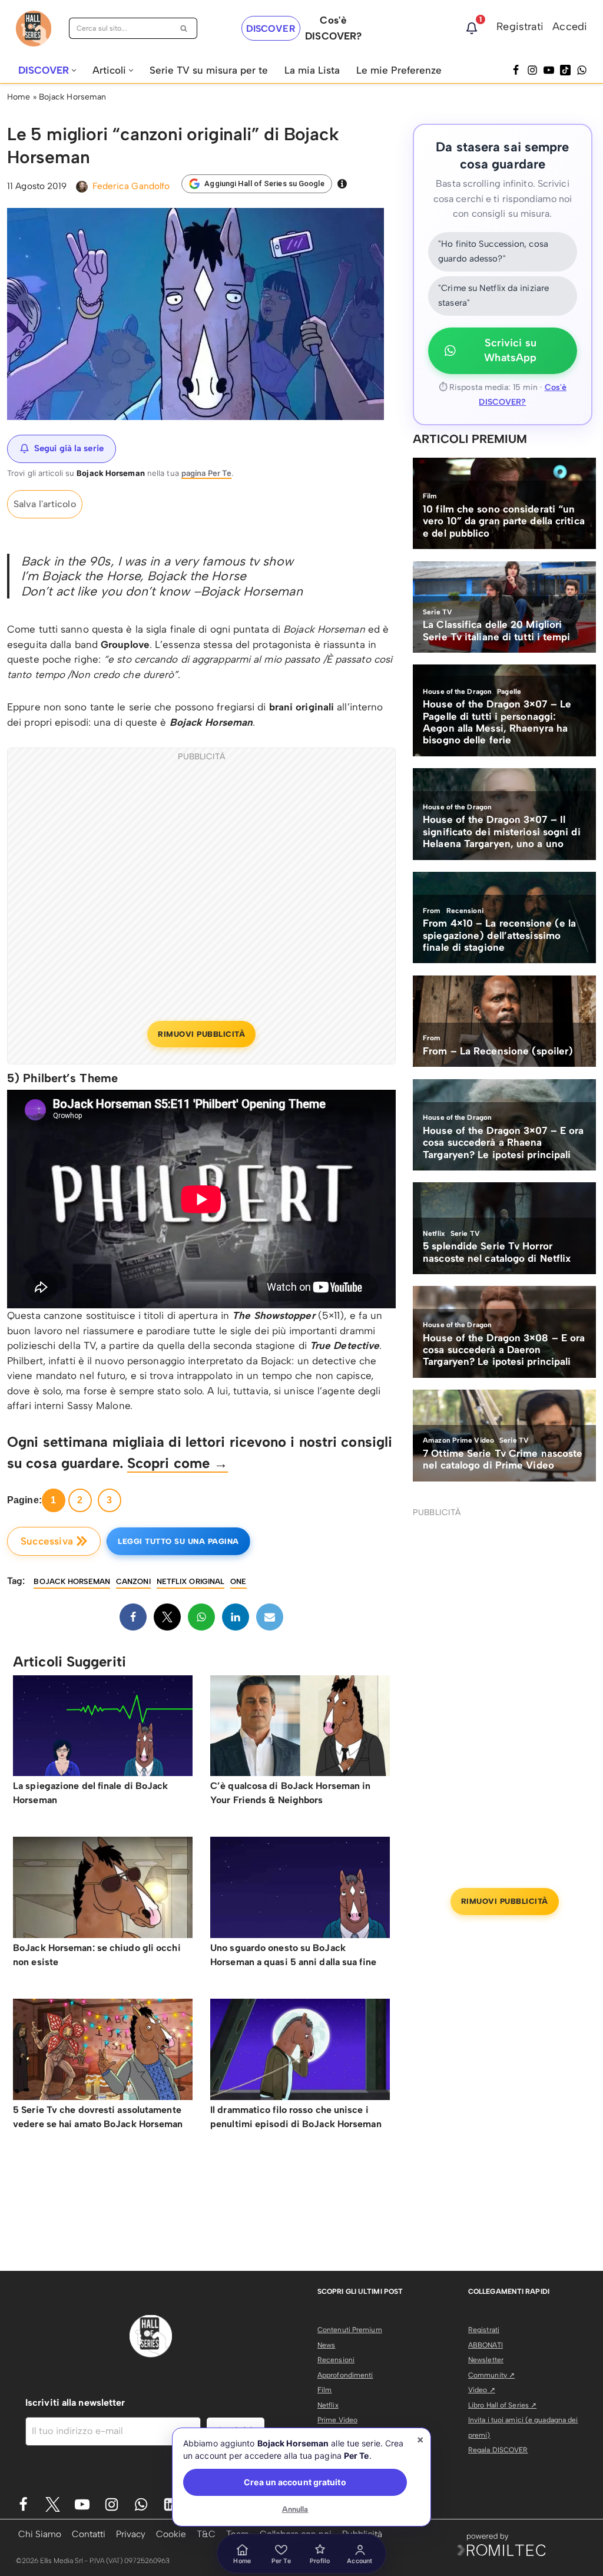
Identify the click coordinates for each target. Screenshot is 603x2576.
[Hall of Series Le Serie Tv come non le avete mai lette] (34, 29)
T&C (206, 2534)
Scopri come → (178, 1463)
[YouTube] (549, 70)
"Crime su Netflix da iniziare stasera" (493, 296)
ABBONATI (486, 2345)
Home (19, 97)
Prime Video (337, 2420)
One (238, 1581)
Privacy (131, 2534)
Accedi (570, 27)
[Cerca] (184, 28)
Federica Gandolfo (131, 186)
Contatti (89, 2534)
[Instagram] (532, 70)
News (326, 2345)
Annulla (295, 2509)
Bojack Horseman (73, 97)
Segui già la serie (69, 448)
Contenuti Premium (350, 2330)
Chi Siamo (40, 2534)
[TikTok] (565, 70)
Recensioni (336, 2360)
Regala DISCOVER (498, 2450)
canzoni (133, 1581)
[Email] (270, 1617)
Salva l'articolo (45, 504)
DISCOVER (271, 29)
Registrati (520, 27)
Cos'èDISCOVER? (333, 28)
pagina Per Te (206, 473)
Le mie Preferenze (399, 70)
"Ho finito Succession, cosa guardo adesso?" (493, 252)
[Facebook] (516, 70)
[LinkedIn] (236, 1617)
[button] (74, 70)
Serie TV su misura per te (209, 70)
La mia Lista (312, 70)
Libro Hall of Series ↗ (502, 2405)
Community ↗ (491, 2375)
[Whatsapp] (582, 70)
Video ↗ (482, 2390)
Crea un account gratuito (295, 2482)
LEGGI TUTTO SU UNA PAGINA (178, 1541)
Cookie (171, 2534)
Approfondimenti (345, 2375)
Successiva (47, 1541)
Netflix (328, 2405)
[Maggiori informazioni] (342, 184)
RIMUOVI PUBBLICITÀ (201, 1034)
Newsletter (486, 2360)
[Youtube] (82, 2504)
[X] (167, 1617)
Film (324, 2390)
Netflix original (191, 1581)
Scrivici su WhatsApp (510, 350)
